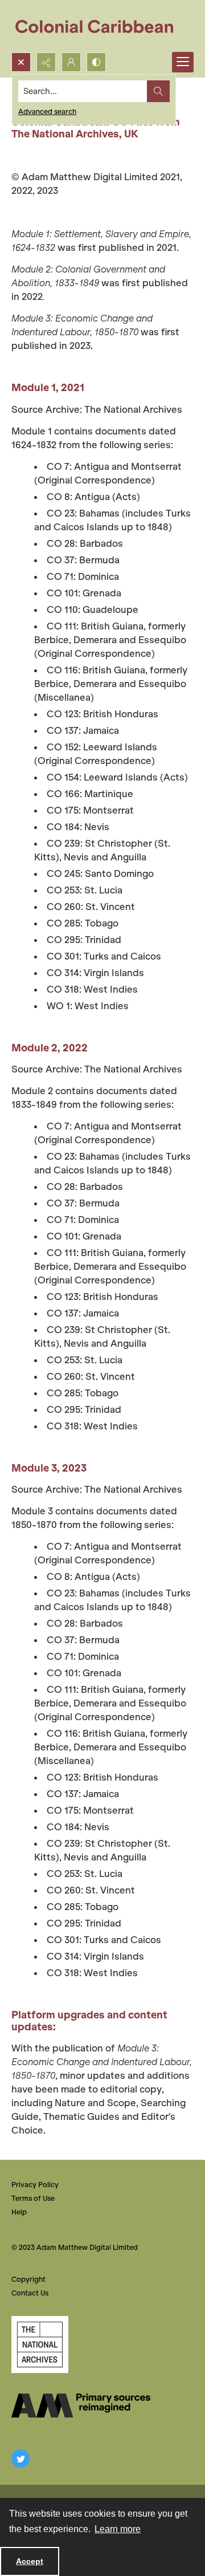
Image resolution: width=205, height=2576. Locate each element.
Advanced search (47, 111)
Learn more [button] (118, 2529)
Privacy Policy (35, 2185)
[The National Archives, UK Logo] (40, 2345)
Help (19, 2212)
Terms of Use (33, 2198)
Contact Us (30, 2293)
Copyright (28, 2279)
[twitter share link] (20, 2459)
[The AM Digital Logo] (81, 2406)
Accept (30, 2561)
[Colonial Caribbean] (102, 26)
